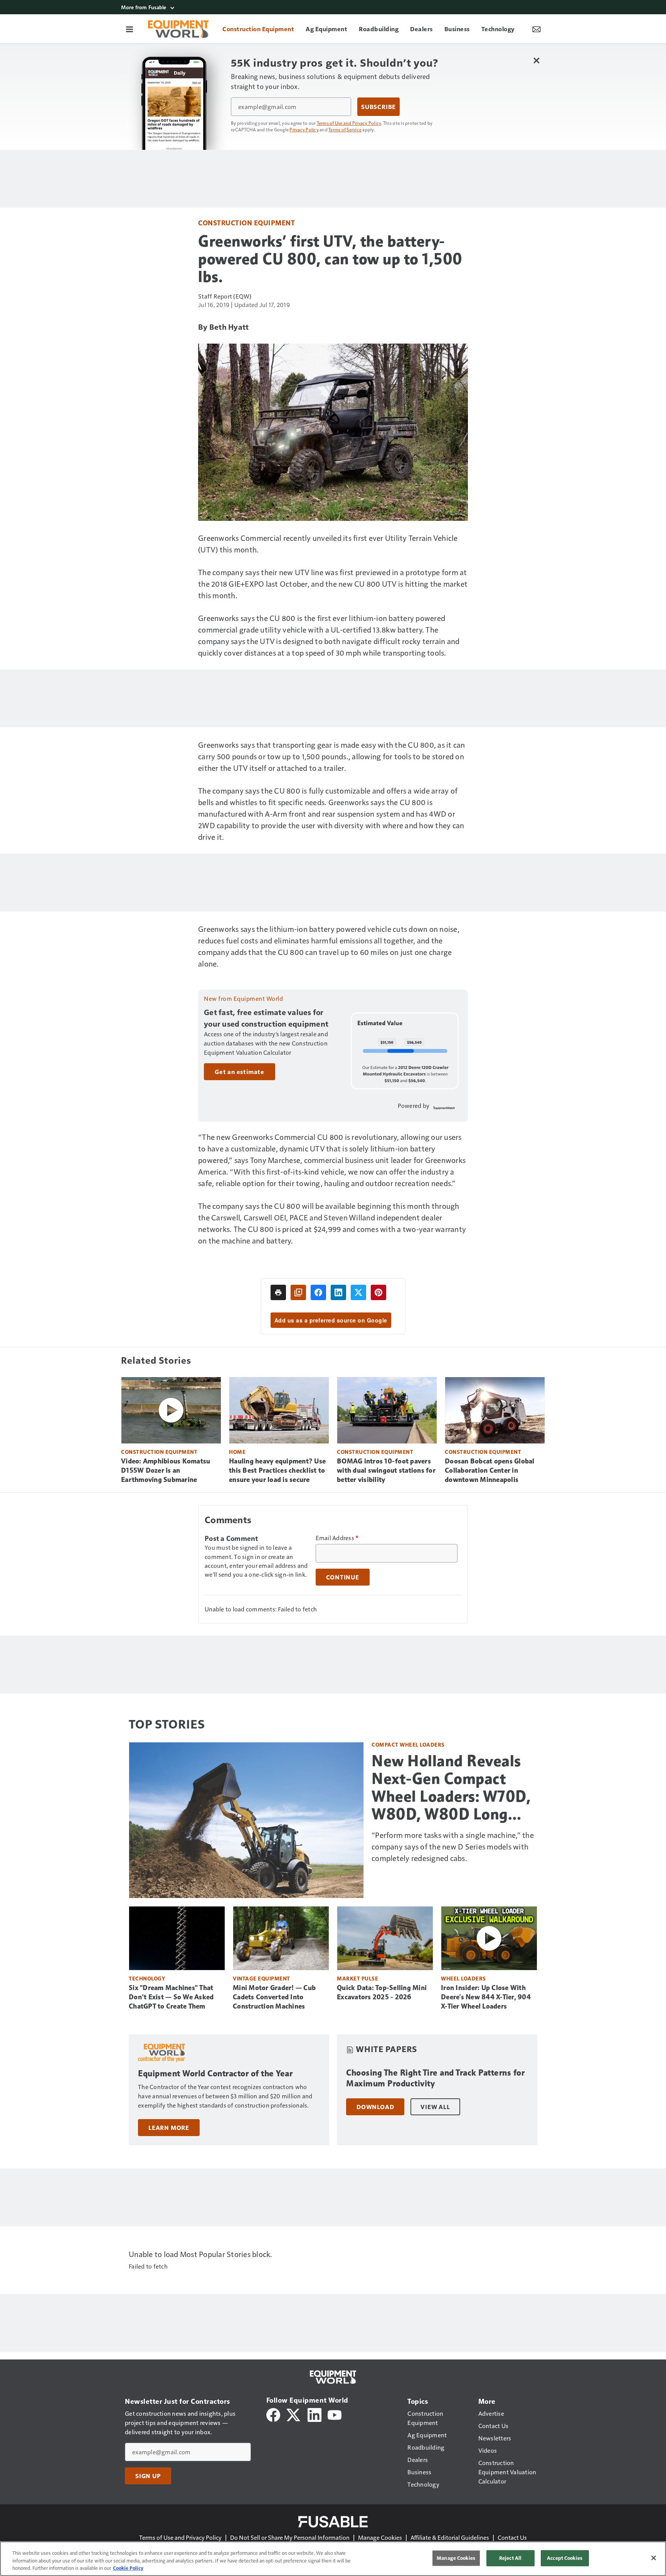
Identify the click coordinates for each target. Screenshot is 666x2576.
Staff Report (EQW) (225, 296)
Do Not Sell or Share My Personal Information (290, 2537)
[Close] (654, 2558)
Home (237, 1452)
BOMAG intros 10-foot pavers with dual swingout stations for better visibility (386, 1470)
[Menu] (129, 29)
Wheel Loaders (463, 1978)
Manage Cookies (380, 2537)
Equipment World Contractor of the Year (215, 2073)
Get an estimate (240, 1072)
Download (375, 2107)
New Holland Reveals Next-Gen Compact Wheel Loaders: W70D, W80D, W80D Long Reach (451, 1787)
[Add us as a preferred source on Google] (298, 1292)
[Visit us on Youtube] (335, 2414)
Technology (147, 1978)
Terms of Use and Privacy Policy (349, 123)
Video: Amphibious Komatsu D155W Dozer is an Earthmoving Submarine (166, 1470)
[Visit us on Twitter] (294, 2414)
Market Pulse (357, 1978)
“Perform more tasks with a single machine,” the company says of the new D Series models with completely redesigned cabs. (453, 1846)
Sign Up (148, 2476)
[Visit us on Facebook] (273, 2414)
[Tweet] (358, 1292)
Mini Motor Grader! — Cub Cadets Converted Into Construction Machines (274, 1997)
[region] (333, 2559)
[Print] (278, 1292)
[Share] (318, 1292)
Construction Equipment (246, 222)
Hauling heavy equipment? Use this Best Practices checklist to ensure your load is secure (277, 1470)
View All (435, 2107)
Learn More (169, 2128)
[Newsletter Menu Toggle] (536, 29)
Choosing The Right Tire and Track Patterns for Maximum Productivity (435, 2078)
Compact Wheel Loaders (408, 1744)
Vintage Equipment (262, 1978)
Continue (343, 1577)
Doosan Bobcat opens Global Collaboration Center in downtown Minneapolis (490, 1470)
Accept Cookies (565, 2558)
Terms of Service (345, 129)
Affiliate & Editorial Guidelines (450, 2537)
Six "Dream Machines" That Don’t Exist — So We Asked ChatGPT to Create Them (171, 1997)
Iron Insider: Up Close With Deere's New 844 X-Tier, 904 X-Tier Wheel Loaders (486, 1997)
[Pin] (378, 1292)
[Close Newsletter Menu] (536, 60)
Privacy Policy (304, 129)
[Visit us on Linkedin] (314, 2414)
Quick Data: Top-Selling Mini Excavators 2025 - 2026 (382, 1992)
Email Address (337, 1538)
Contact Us (512, 2537)
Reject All (510, 2558)
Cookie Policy (128, 2568)
